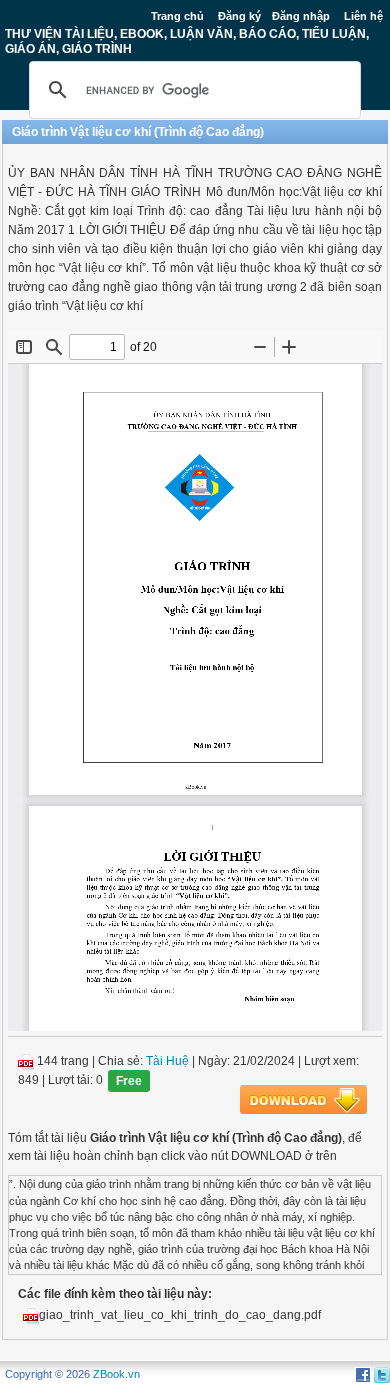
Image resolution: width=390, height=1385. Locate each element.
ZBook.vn (116, 1374)
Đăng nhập (301, 16)
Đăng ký (239, 16)
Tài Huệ (167, 1061)
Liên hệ (363, 16)
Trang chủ (177, 16)
